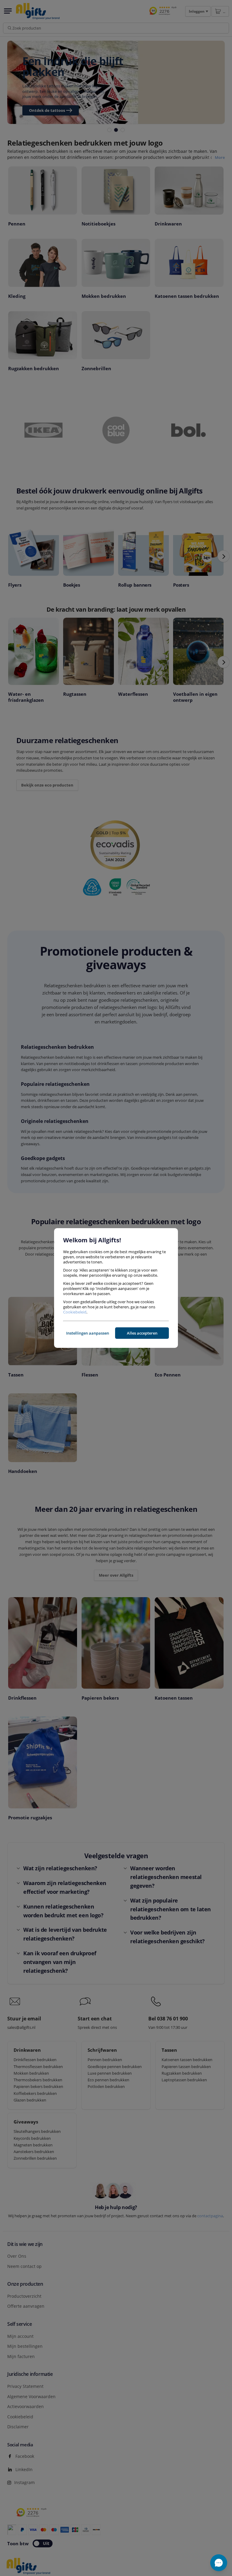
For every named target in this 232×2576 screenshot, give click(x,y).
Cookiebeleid (75, 1312)
